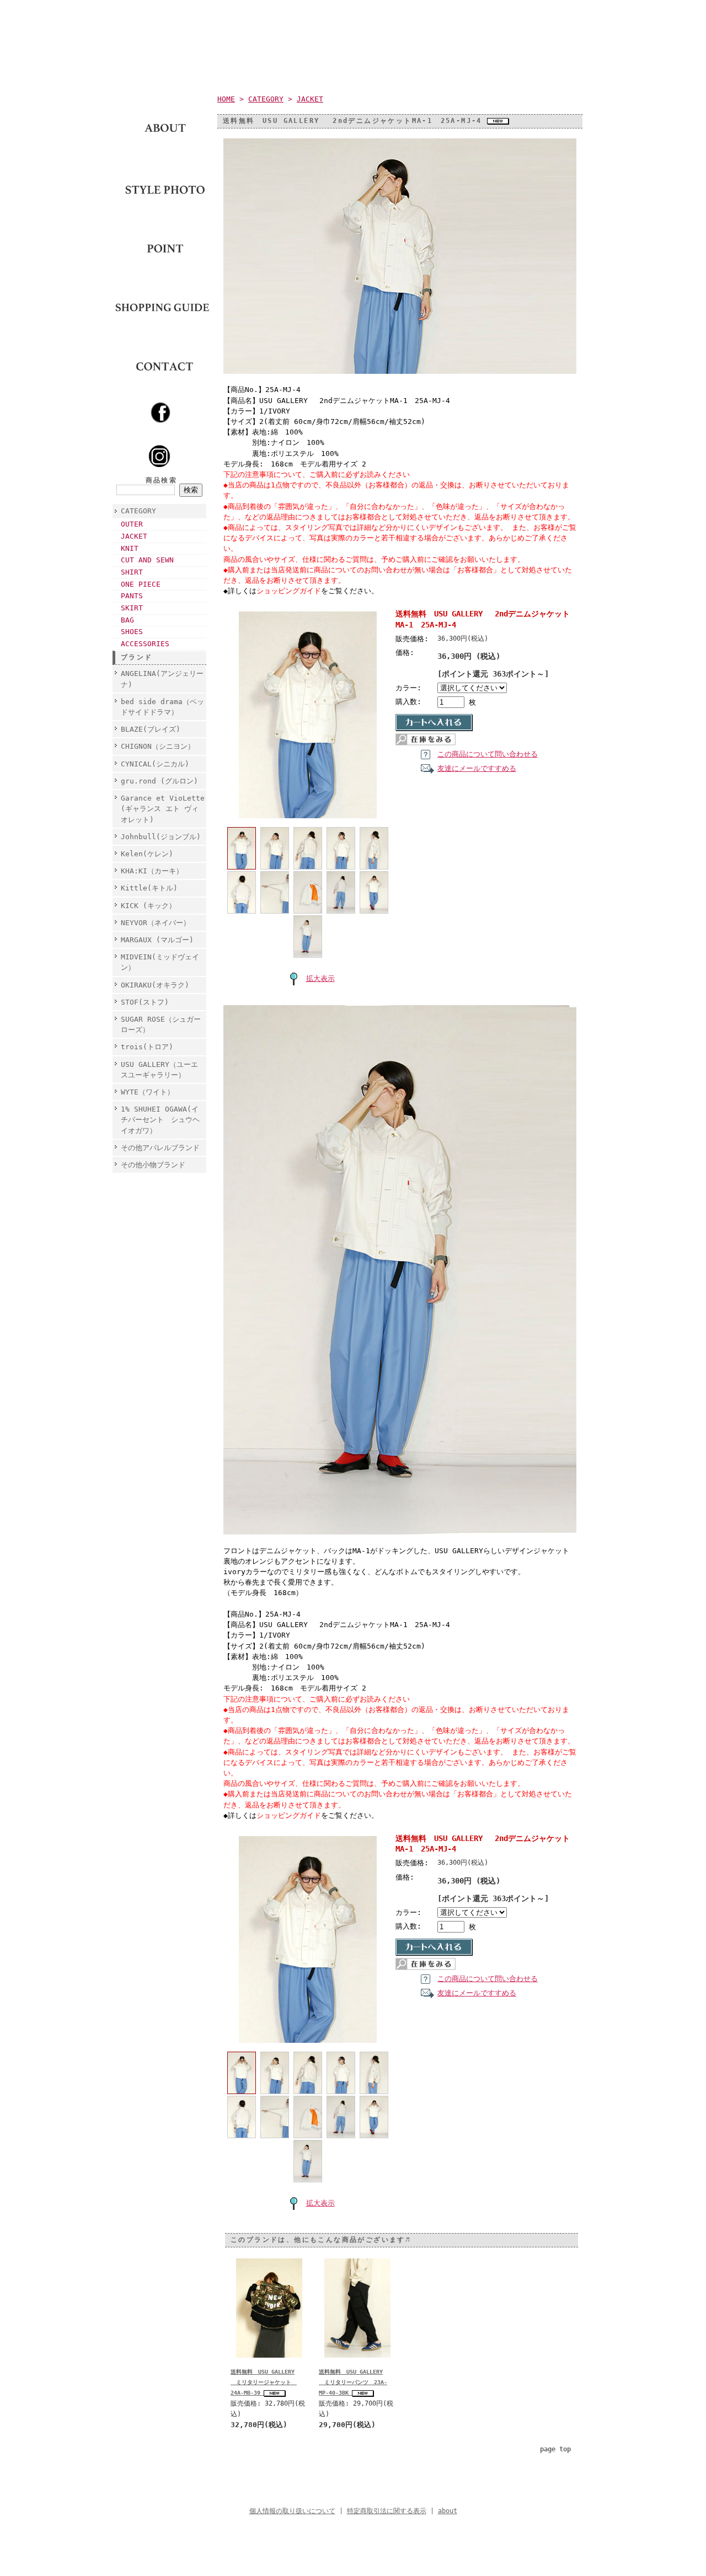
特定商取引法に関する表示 (387, 2511)
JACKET (134, 536)
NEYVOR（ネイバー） (156, 923)
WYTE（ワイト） (148, 1092)
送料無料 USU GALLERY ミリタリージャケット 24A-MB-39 (264, 2382)
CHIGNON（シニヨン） (161, 746)
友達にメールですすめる (477, 768)
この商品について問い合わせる (488, 754)
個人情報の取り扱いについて (292, 2511)
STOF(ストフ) (145, 1002)
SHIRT (132, 572)
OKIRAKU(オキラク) (155, 985)
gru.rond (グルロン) (159, 781)
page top (555, 2449)
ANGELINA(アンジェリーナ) (162, 679)
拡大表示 (320, 978)
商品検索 (162, 480)
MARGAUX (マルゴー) (157, 940)
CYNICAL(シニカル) (155, 764)
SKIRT (132, 608)
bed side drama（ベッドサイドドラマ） (162, 707)
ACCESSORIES (145, 644)
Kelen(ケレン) (147, 854)
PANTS (132, 596)
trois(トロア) (147, 1047)
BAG (127, 620)
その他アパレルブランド (160, 1148)
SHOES (132, 632)
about (448, 2511)
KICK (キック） (148, 906)
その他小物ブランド (153, 1165)
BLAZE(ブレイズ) (151, 729)
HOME (226, 99)
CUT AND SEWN (147, 560)
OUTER (132, 524)
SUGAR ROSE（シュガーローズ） (161, 1024)
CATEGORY (138, 511)
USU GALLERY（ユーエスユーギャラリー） (159, 1070)
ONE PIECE (141, 584)
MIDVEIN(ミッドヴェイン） (160, 962)
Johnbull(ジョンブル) (161, 837)
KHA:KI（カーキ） (152, 871)
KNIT (130, 548)
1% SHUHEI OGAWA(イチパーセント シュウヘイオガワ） (160, 1120)
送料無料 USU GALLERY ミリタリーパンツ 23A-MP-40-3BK (353, 2382)
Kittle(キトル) (149, 888)
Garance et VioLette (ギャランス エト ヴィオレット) (163, 809)
